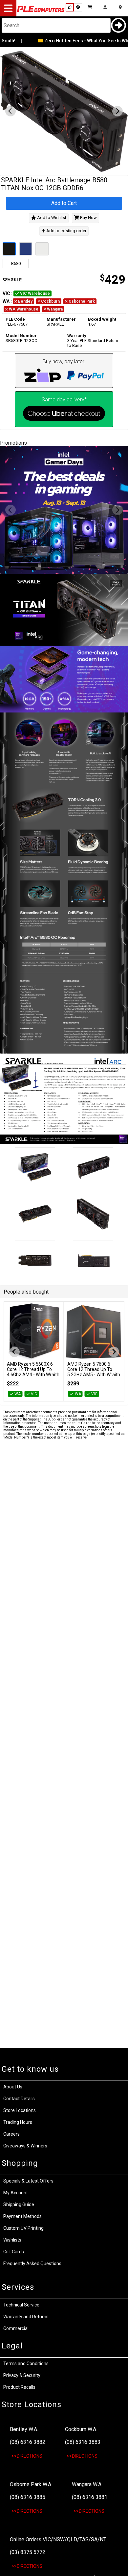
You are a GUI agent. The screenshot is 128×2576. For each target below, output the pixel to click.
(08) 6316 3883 (83, 2442)
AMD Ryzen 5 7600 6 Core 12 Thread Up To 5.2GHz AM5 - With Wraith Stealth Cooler (94, 1372)
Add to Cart (64, 203)
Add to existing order (66, 231)
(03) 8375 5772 (28, 2552)
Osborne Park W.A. (31, 2484)
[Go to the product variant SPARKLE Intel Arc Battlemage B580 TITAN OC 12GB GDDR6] (26, 249)
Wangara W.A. (87, 2484)
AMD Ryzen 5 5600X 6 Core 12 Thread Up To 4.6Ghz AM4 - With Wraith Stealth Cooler (33, 1372)
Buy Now (88, 218)
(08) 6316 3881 (90, 2497)
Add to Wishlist (51, 218)
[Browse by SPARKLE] (32, 280)
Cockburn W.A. (81, 2429)
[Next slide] (117, 111)
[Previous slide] (11, 111)
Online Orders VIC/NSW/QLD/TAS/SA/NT (58, 2539)
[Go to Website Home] (41, 11)
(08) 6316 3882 (28, 2442)
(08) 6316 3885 (28, 2497)
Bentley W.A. (24, 2429)
